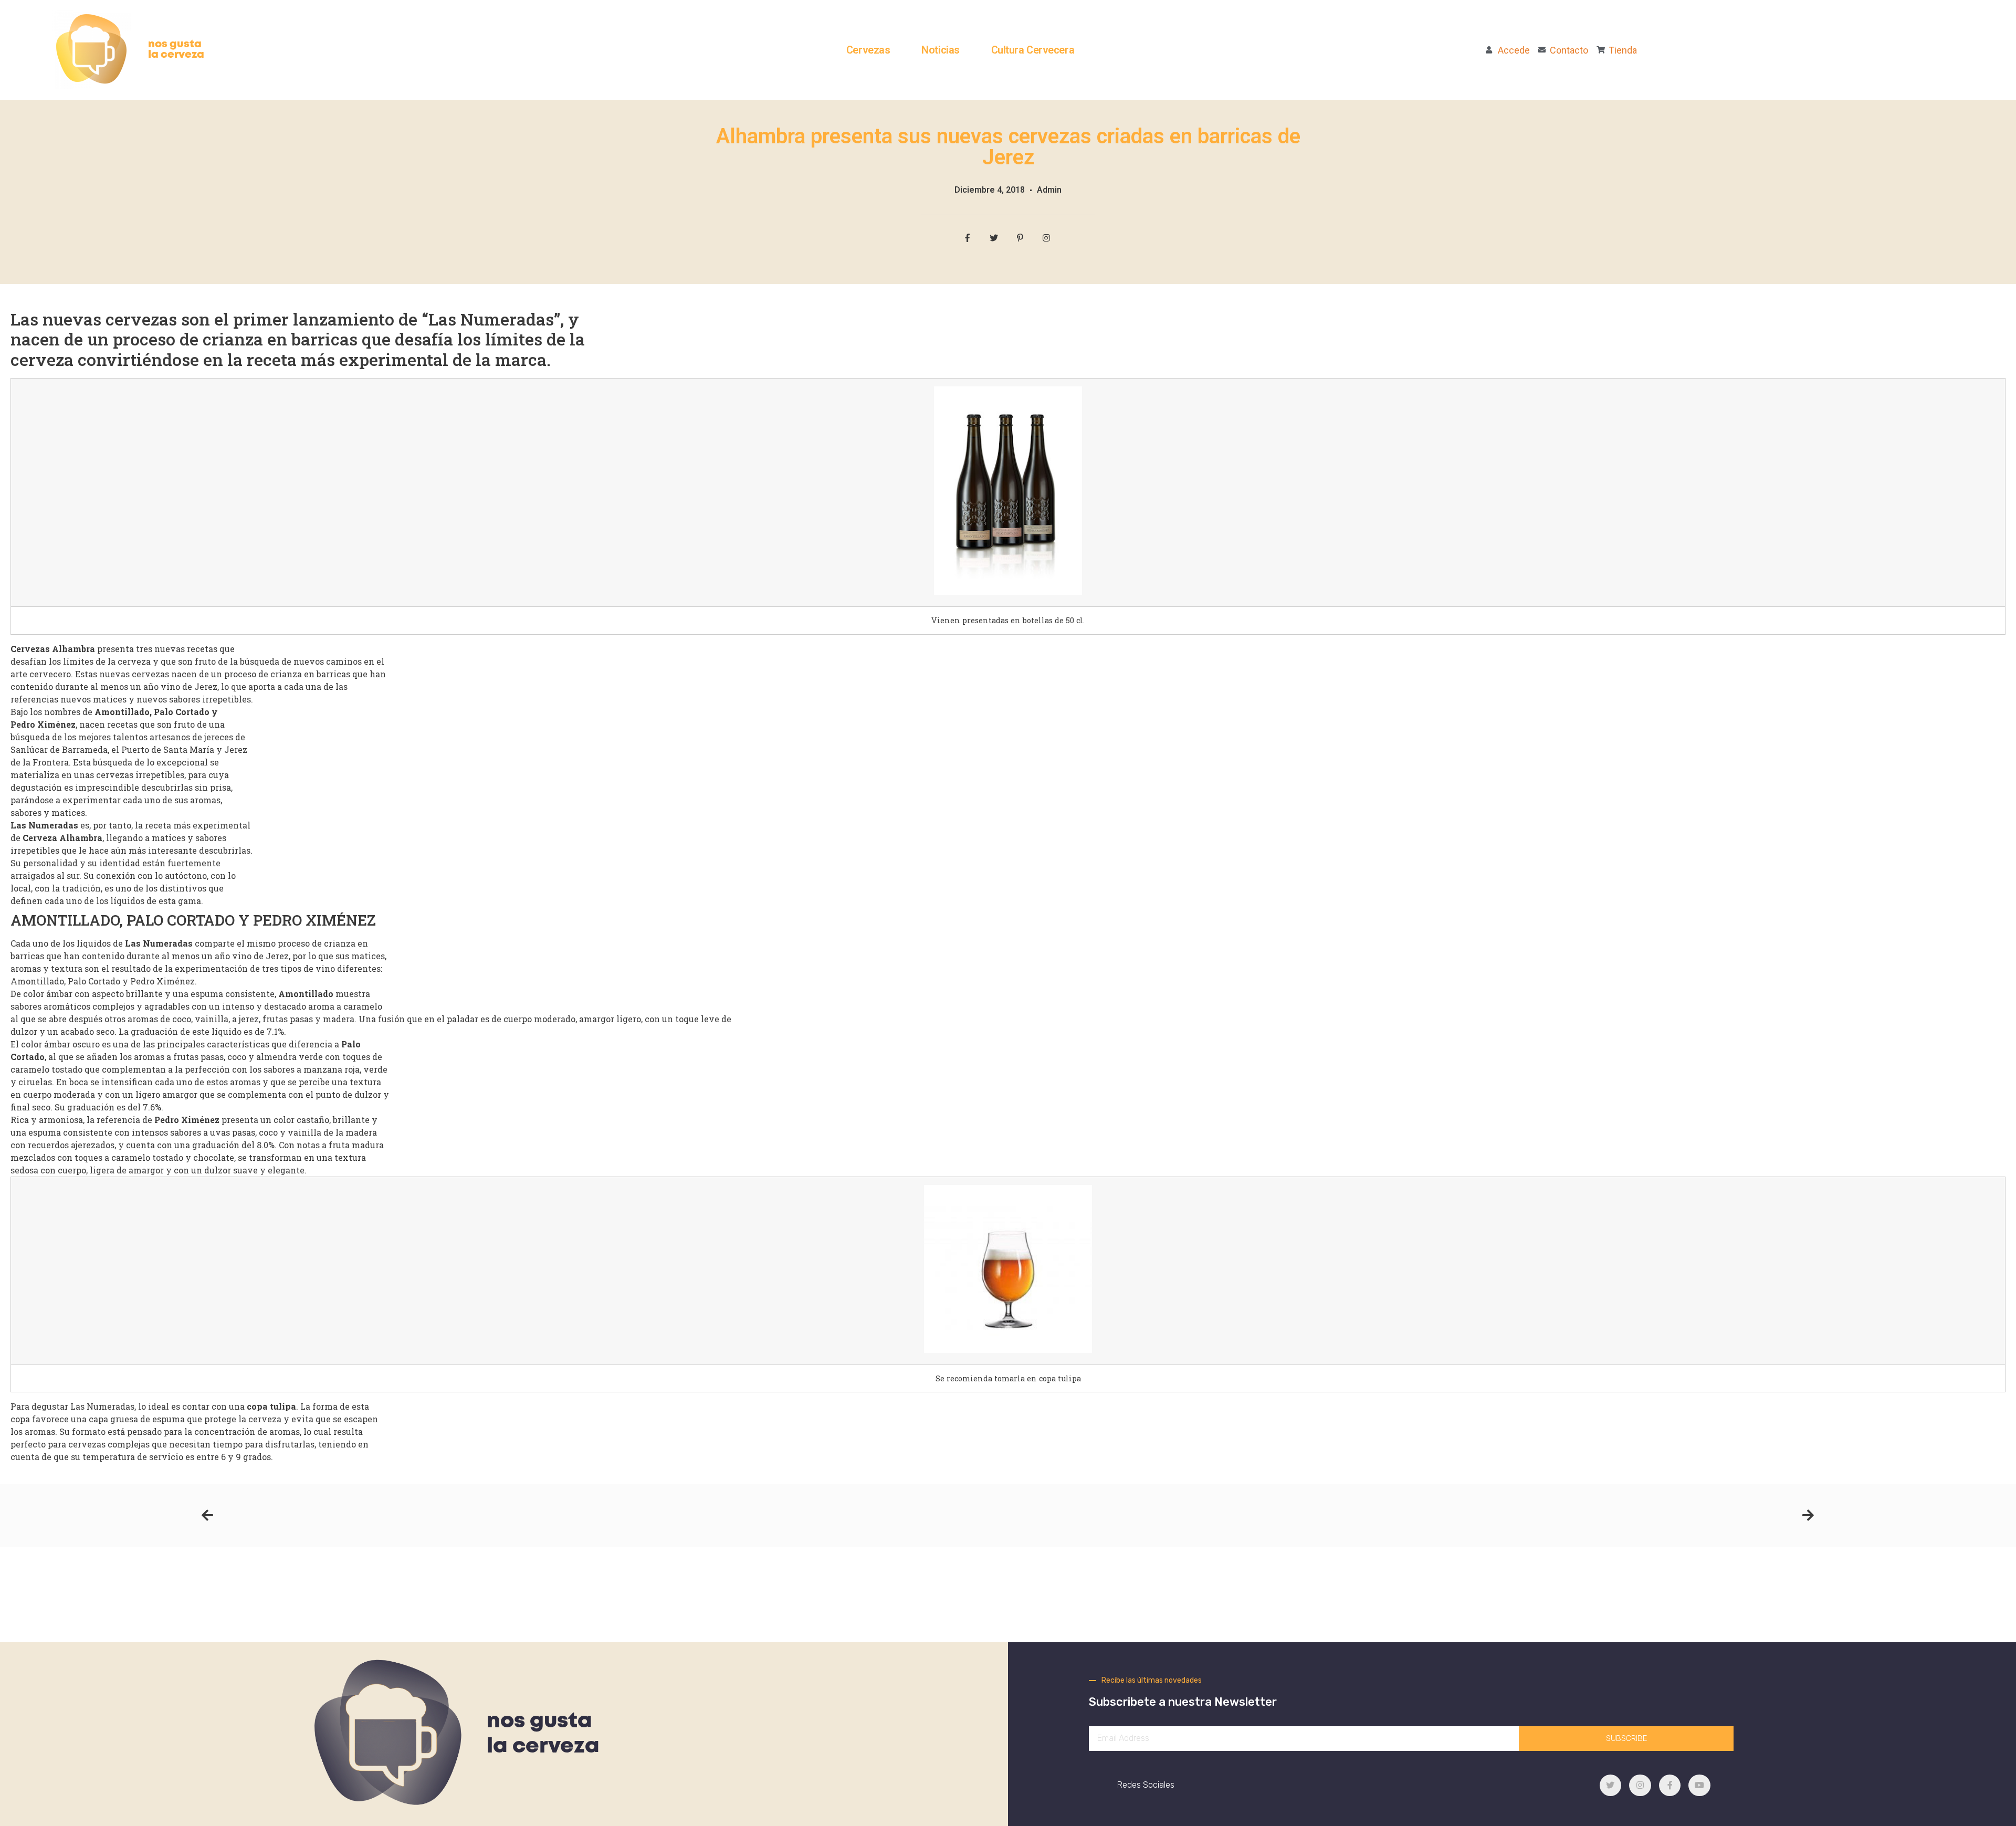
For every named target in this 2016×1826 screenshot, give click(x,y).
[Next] (1411, 1516)
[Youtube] (1699, 1786)
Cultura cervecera (1033, 50)
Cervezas (868, 50)
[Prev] (605, 1516)
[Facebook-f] (1670, 1786)
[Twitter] (1611, 1786)
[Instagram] (1640, 1786)
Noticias (940, 50)
